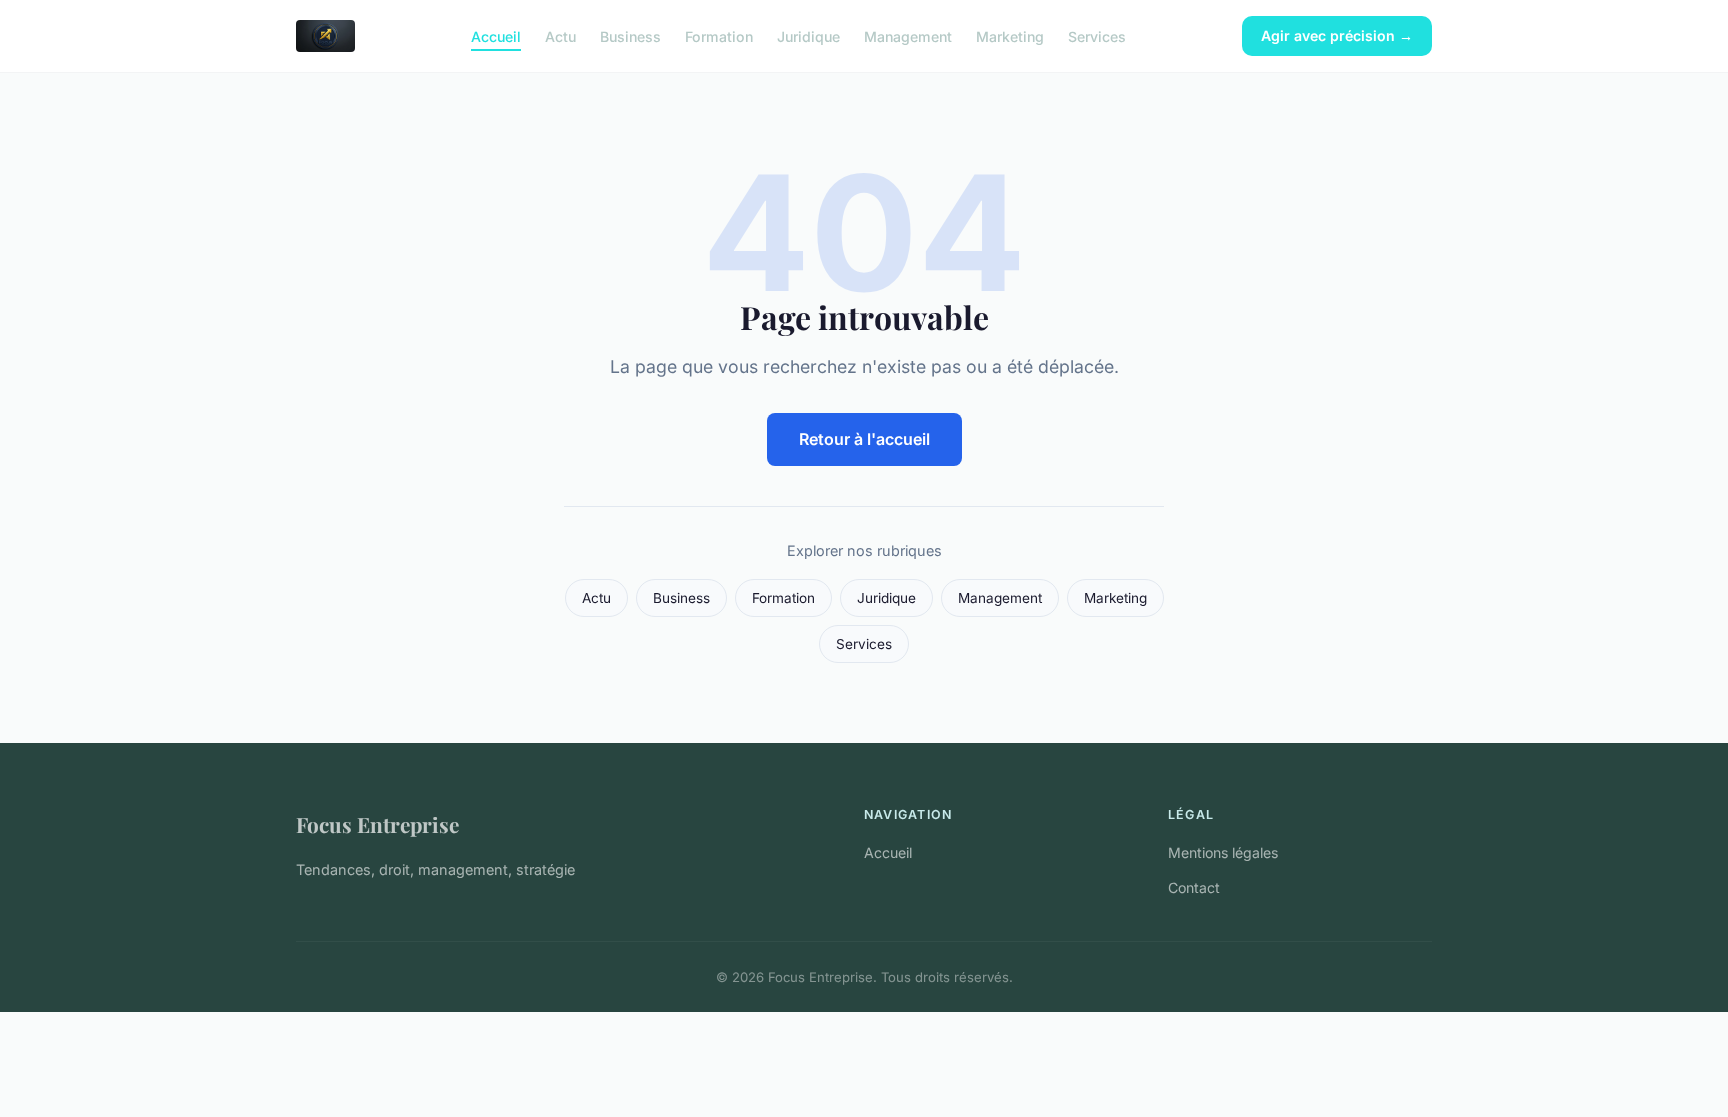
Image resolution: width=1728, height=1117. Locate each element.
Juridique (808, 35)
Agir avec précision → (1337, 35)
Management (908, 35)
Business (630, 35)
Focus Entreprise (377, 824)
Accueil (496, 35)
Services (1097, 35)
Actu (560, 35)
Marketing (1010, 35)
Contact (1194, 887)
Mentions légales (1223, 852)
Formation (719, 35)
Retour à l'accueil (864, 439)
